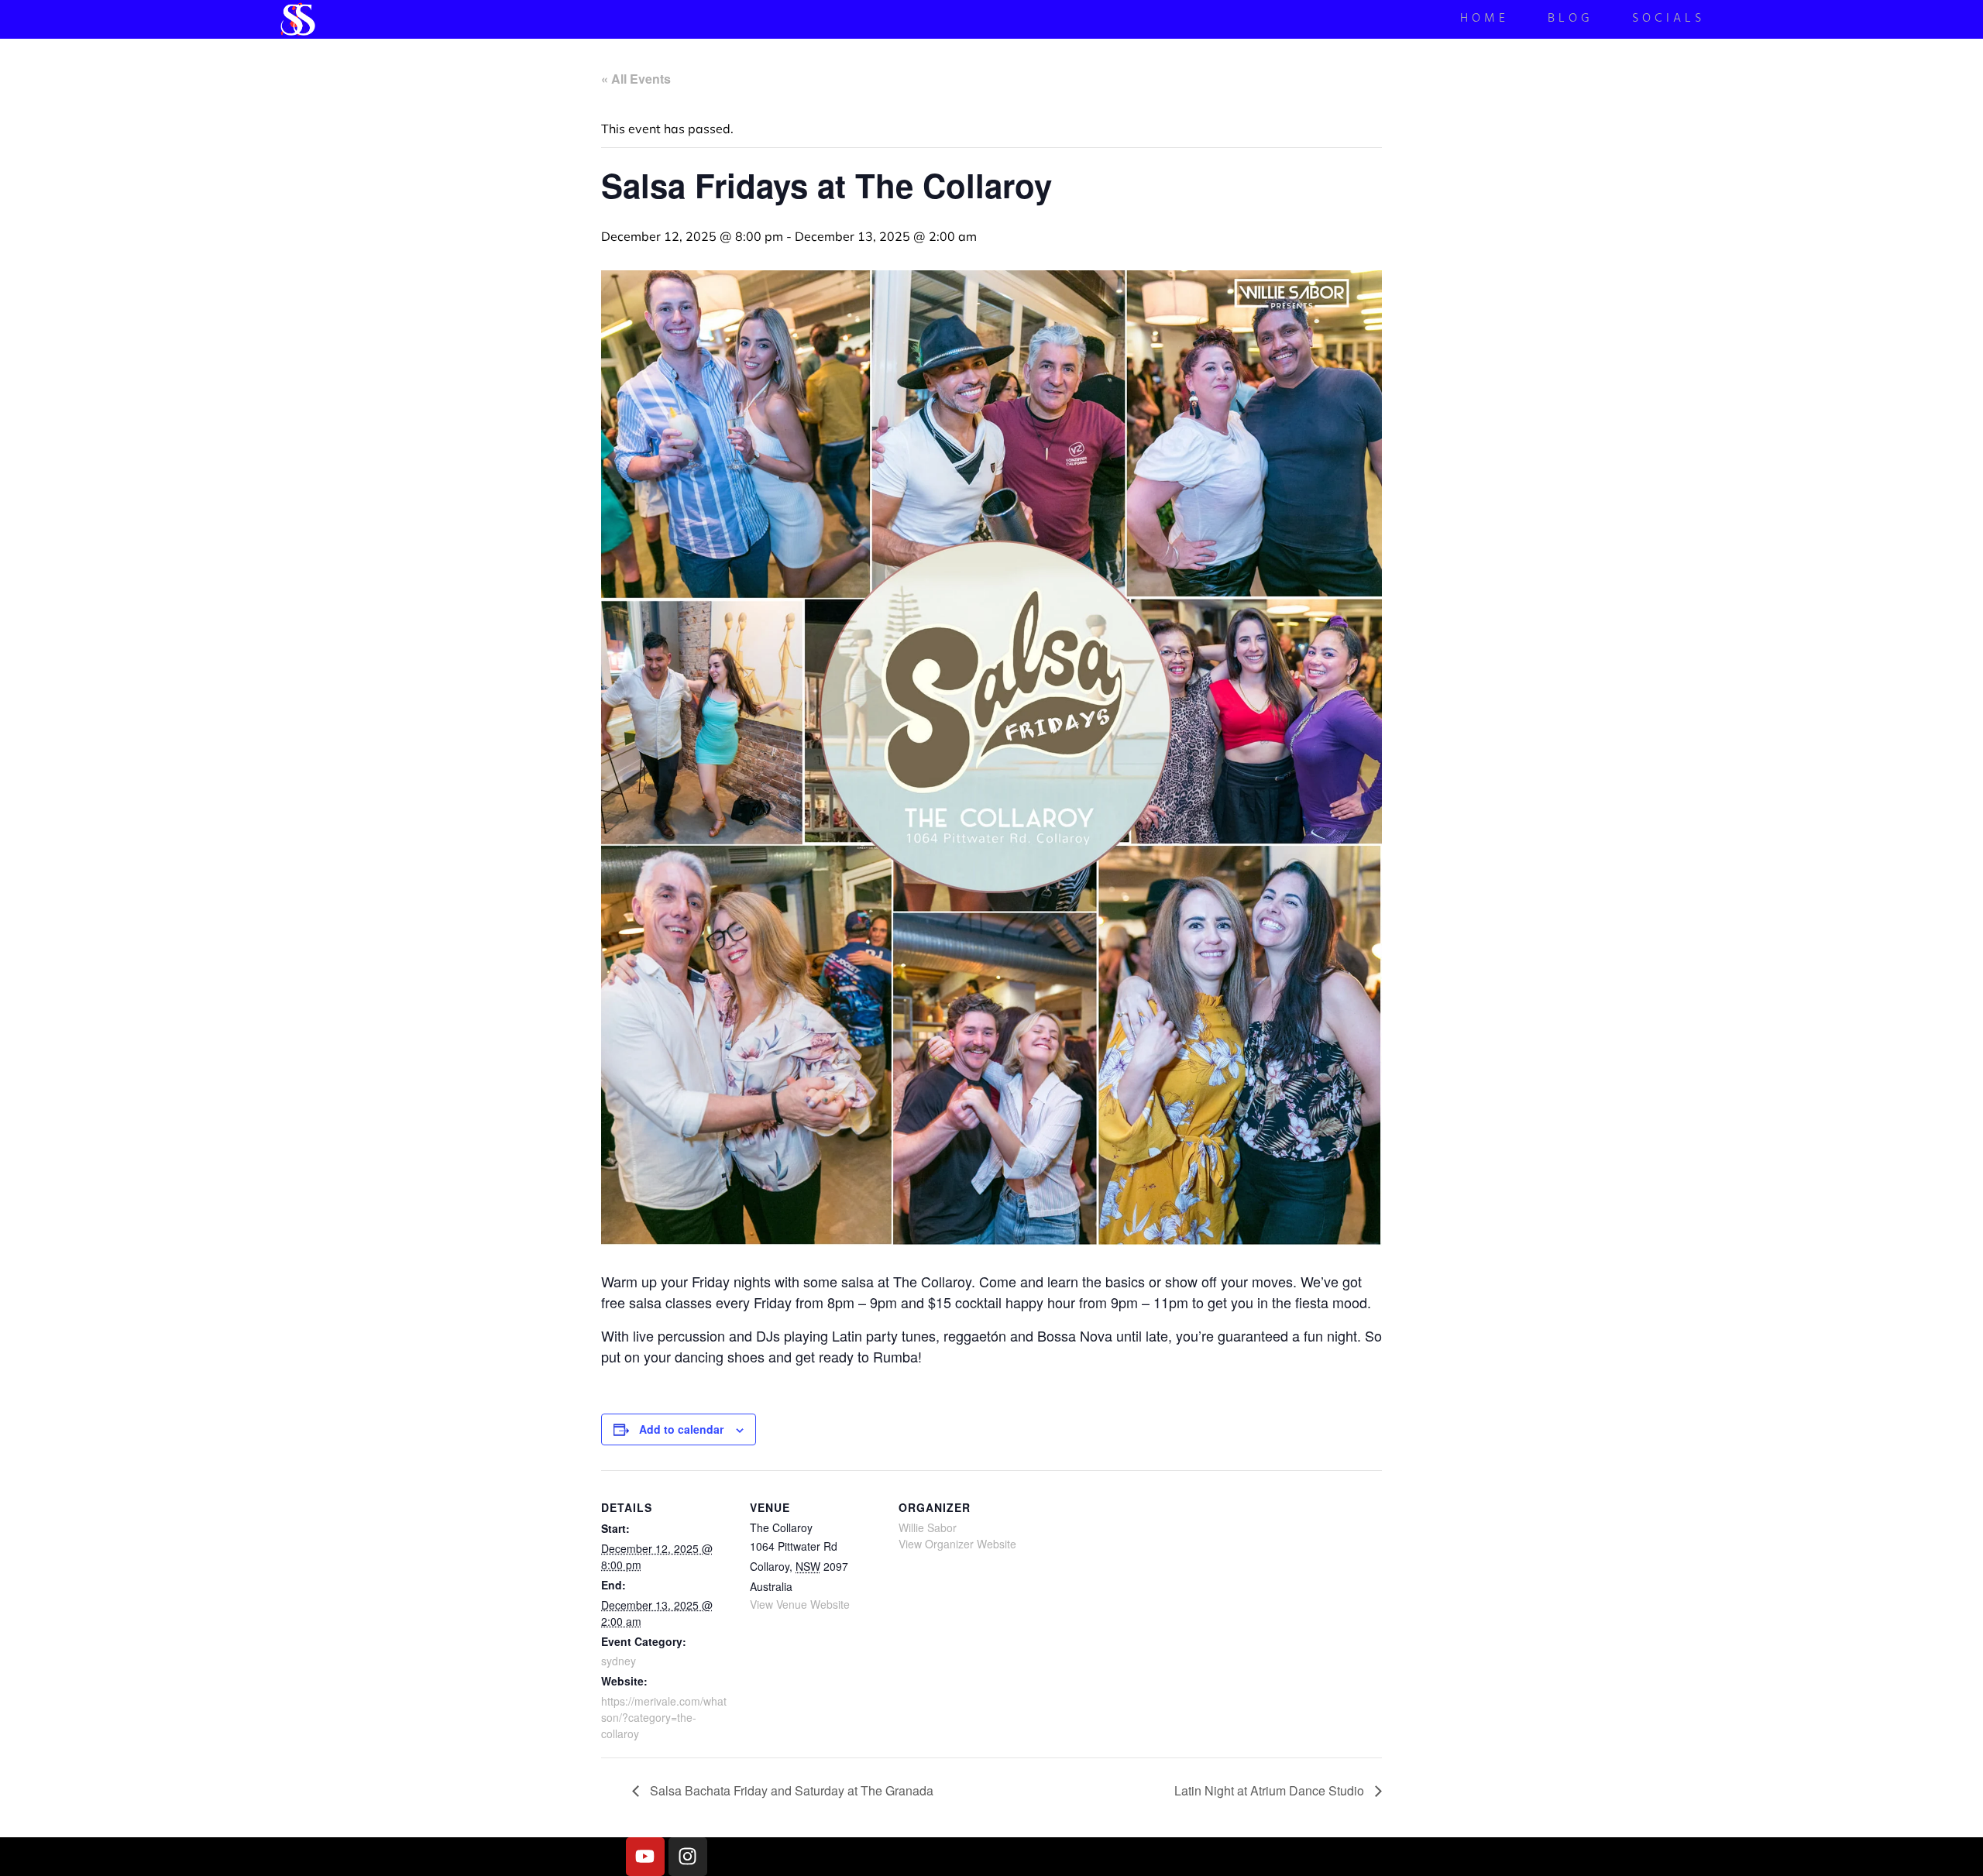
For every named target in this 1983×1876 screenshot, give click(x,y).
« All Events (636, 79)
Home (1485, 20)
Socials (1669, 20)
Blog (1571, 20)
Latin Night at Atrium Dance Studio (1271, 1790)
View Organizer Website (957, 1544)
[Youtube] (645, 1857)
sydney (619, 1661)
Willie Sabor (928, 1527)
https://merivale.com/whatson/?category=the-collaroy (664, 1717)
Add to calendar (681, 1429)
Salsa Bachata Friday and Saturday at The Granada (790, 1790)
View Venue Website (800, 1604)
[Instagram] (688, 1857)
